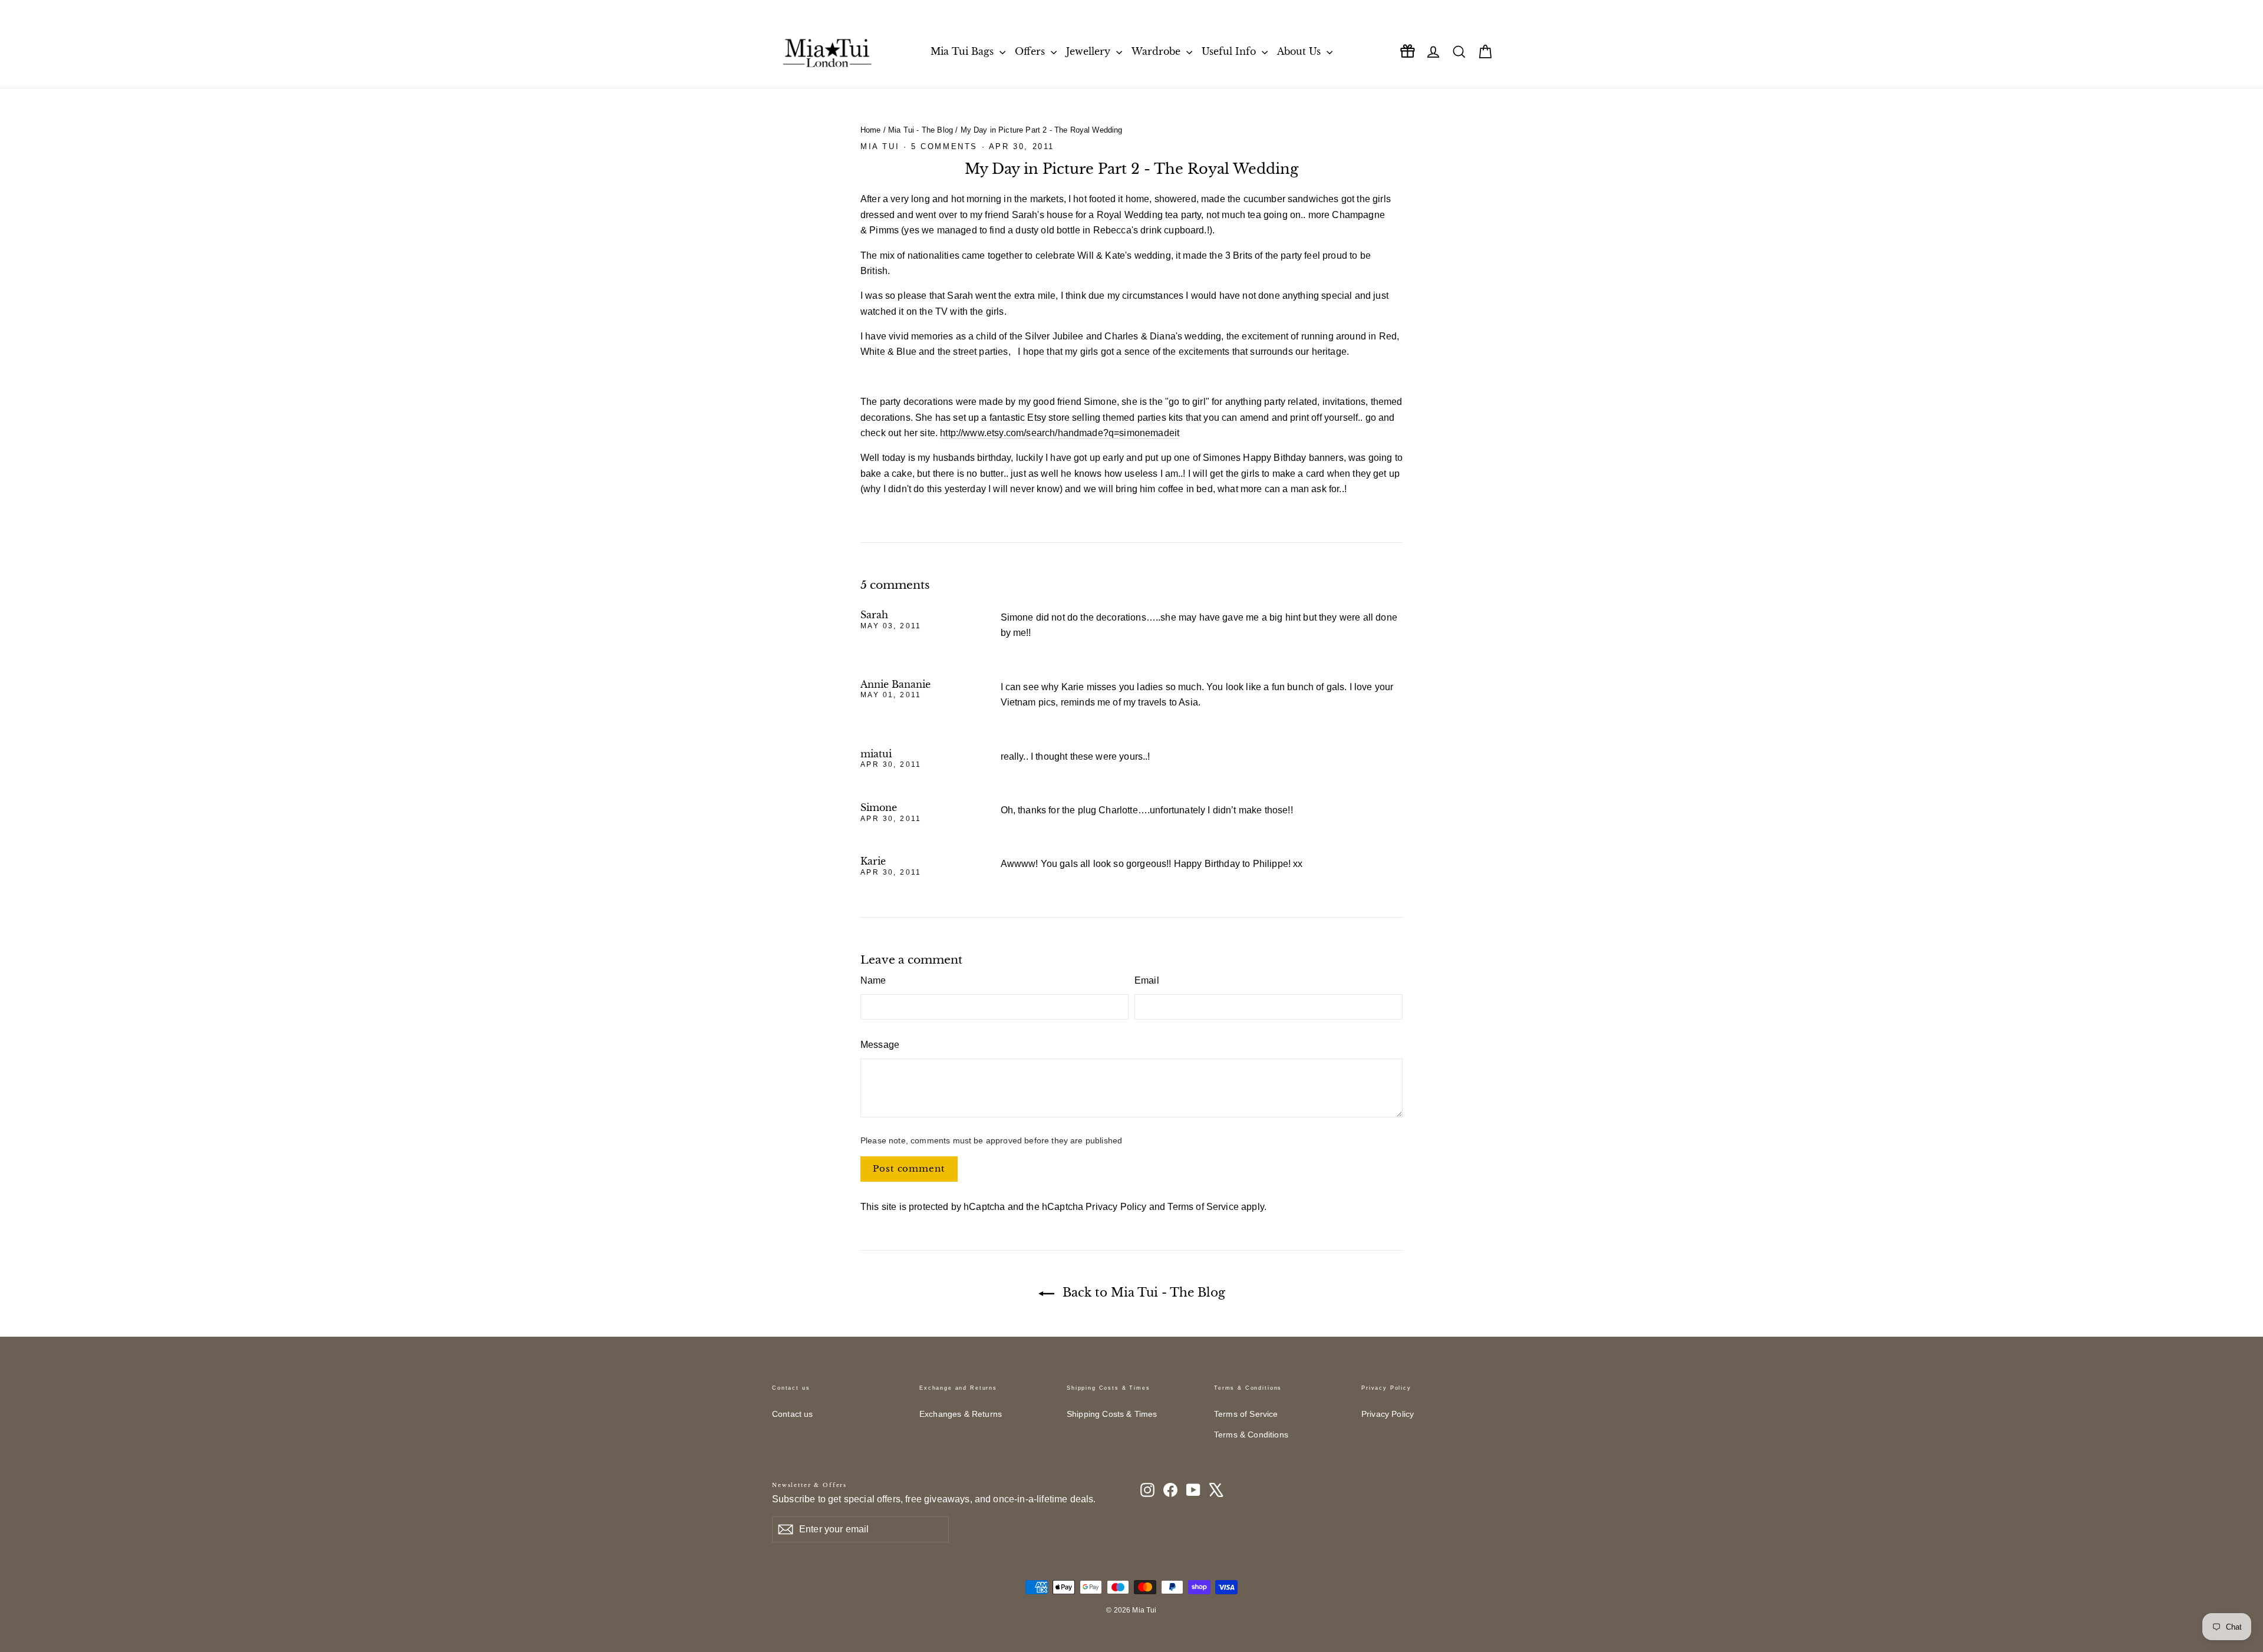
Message (880, 1045)
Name (873, 980)
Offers (1031, 51)
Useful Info (1230, 51)
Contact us (793, 1414)
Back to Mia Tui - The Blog (1142, 1292)
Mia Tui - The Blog (921, 130)
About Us (1300, 51)
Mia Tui (880, 146)
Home (871, 130)
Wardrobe (1157, 51)
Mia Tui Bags (964, 51)
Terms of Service (1203, 1207)
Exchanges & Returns (961, 1414)
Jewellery (1090, 51)
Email (1147, 980)
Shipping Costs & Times (1112, 1414)
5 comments (946, 146)
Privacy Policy (1116, 1207)
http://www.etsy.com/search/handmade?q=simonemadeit (1060, 433)
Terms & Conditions (1251, 1435)
